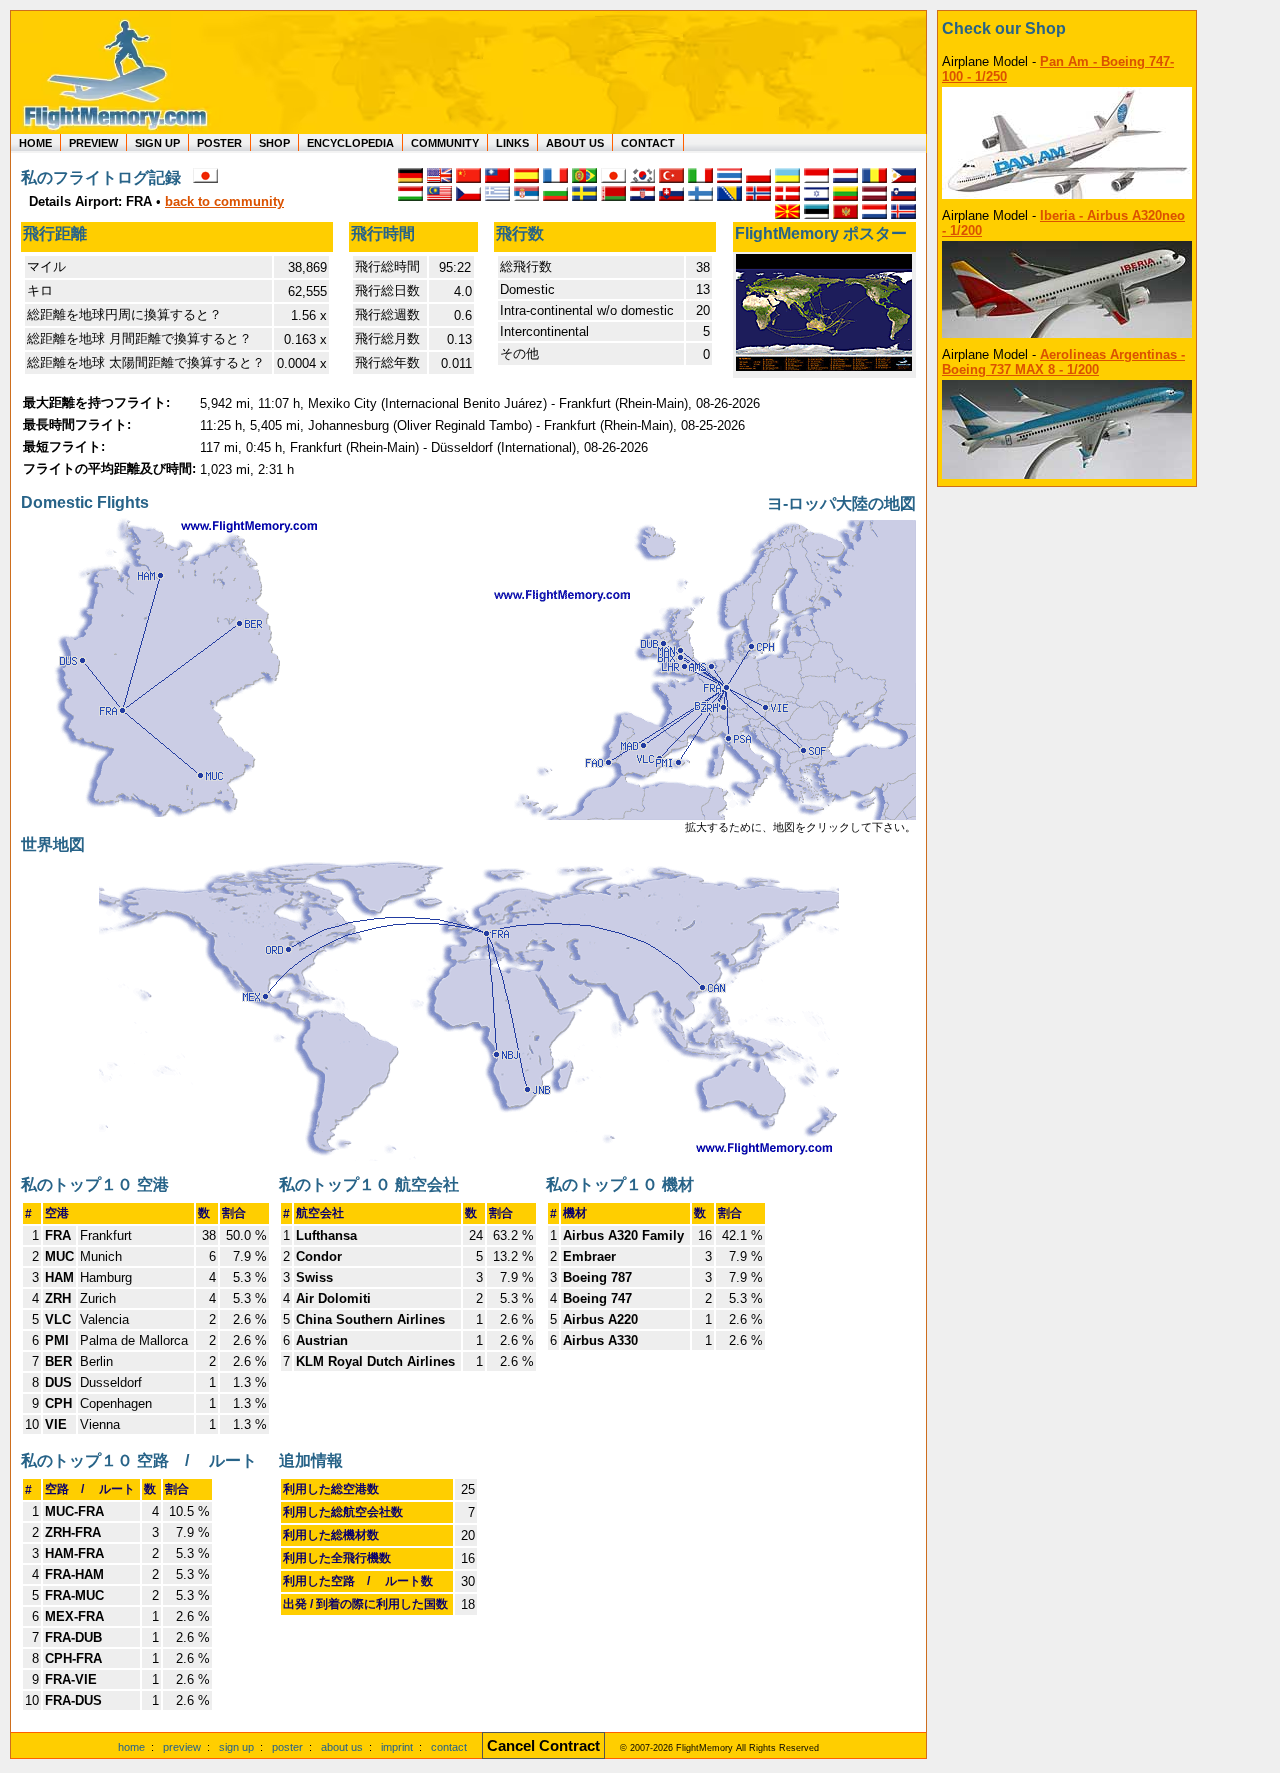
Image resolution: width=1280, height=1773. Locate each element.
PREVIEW (93, 143)
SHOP (274, 143)
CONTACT (648, 143)
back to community (224, 201)
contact (449, 1747)
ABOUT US (575, 143)
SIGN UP (157, 143)
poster (287, 1747)
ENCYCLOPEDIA (350, 143)
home (131, 1747)
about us (342, 1747)
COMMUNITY (445, 143)
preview (182, 1747)
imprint (397, 1747)
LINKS (512, 143)
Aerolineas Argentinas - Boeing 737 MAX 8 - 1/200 (1063, 362)
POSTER (219, 143)
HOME (35, 143)
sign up (236, 1747)
